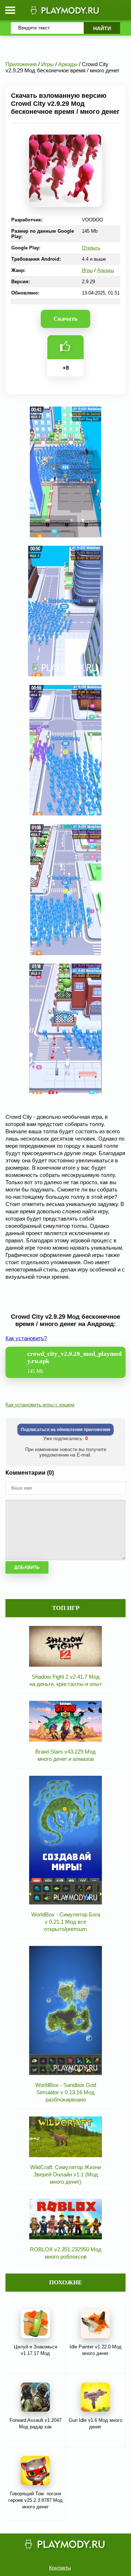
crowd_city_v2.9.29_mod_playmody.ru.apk (74, 1362)
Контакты (60, 2568)
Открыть (91, 248)
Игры (87, 270)
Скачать (65, 319)
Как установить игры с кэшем (40, 1405)
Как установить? (26, 1338)
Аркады (106, 270)
